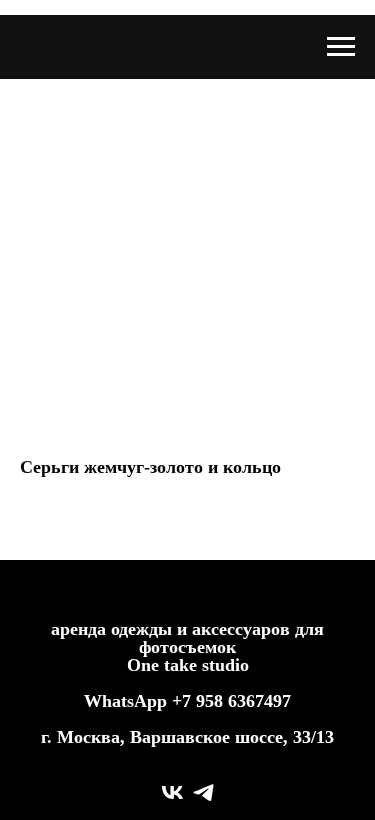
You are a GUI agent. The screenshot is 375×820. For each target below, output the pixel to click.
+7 (181, 701)
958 (212, 701)
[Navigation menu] (341, 47)
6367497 (259, 701)
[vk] (172, 792)
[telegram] (203, 792)
